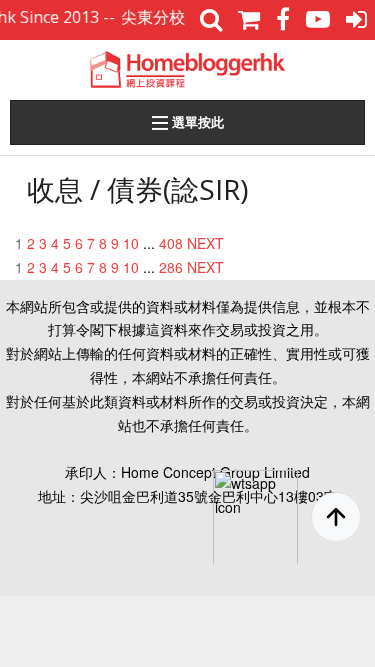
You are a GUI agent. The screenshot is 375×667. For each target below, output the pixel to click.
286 (171, 267)
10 (131, 243)
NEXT (205, 243)
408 (171, 243)
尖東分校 (150, 17)
